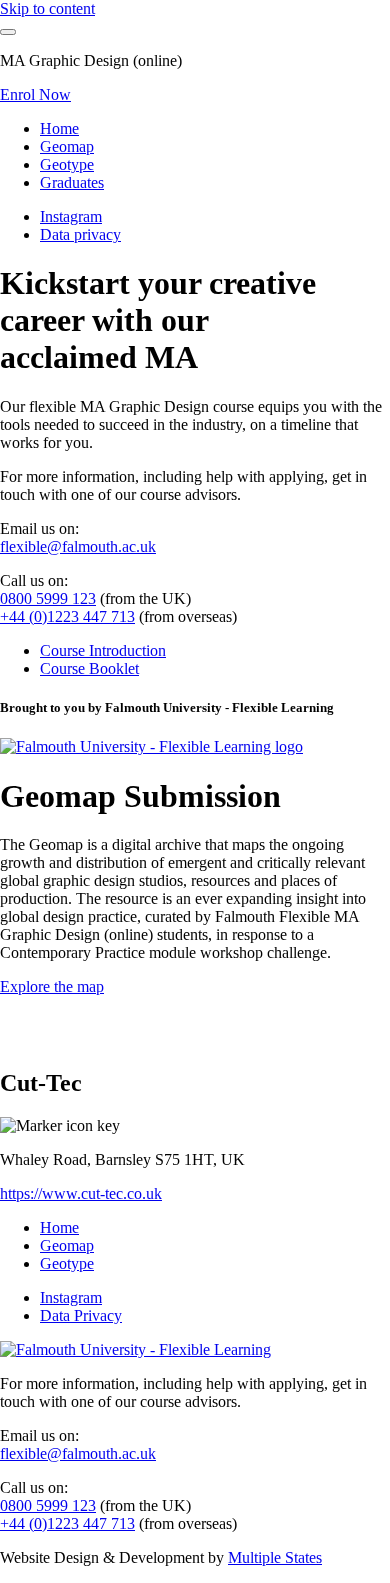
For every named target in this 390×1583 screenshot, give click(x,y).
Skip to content (47, 8)
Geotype (67, 164)
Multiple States (275, 1557)
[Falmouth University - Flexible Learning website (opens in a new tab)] (151, 746)
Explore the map (52, 986)
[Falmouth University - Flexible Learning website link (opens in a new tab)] (135, 1349)
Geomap (67, 146)
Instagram (71, 216)
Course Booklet (89, 668)
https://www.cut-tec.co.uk (81, 1193)
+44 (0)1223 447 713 (67, 616)
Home (59, 128)
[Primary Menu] (8, 32)
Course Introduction (103, 650)
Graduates (72, 182)
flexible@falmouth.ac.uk (78, 546)
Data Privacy (81, 1315)
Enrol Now (35, 94)
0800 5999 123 (48, 598)
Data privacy (80, 234)
